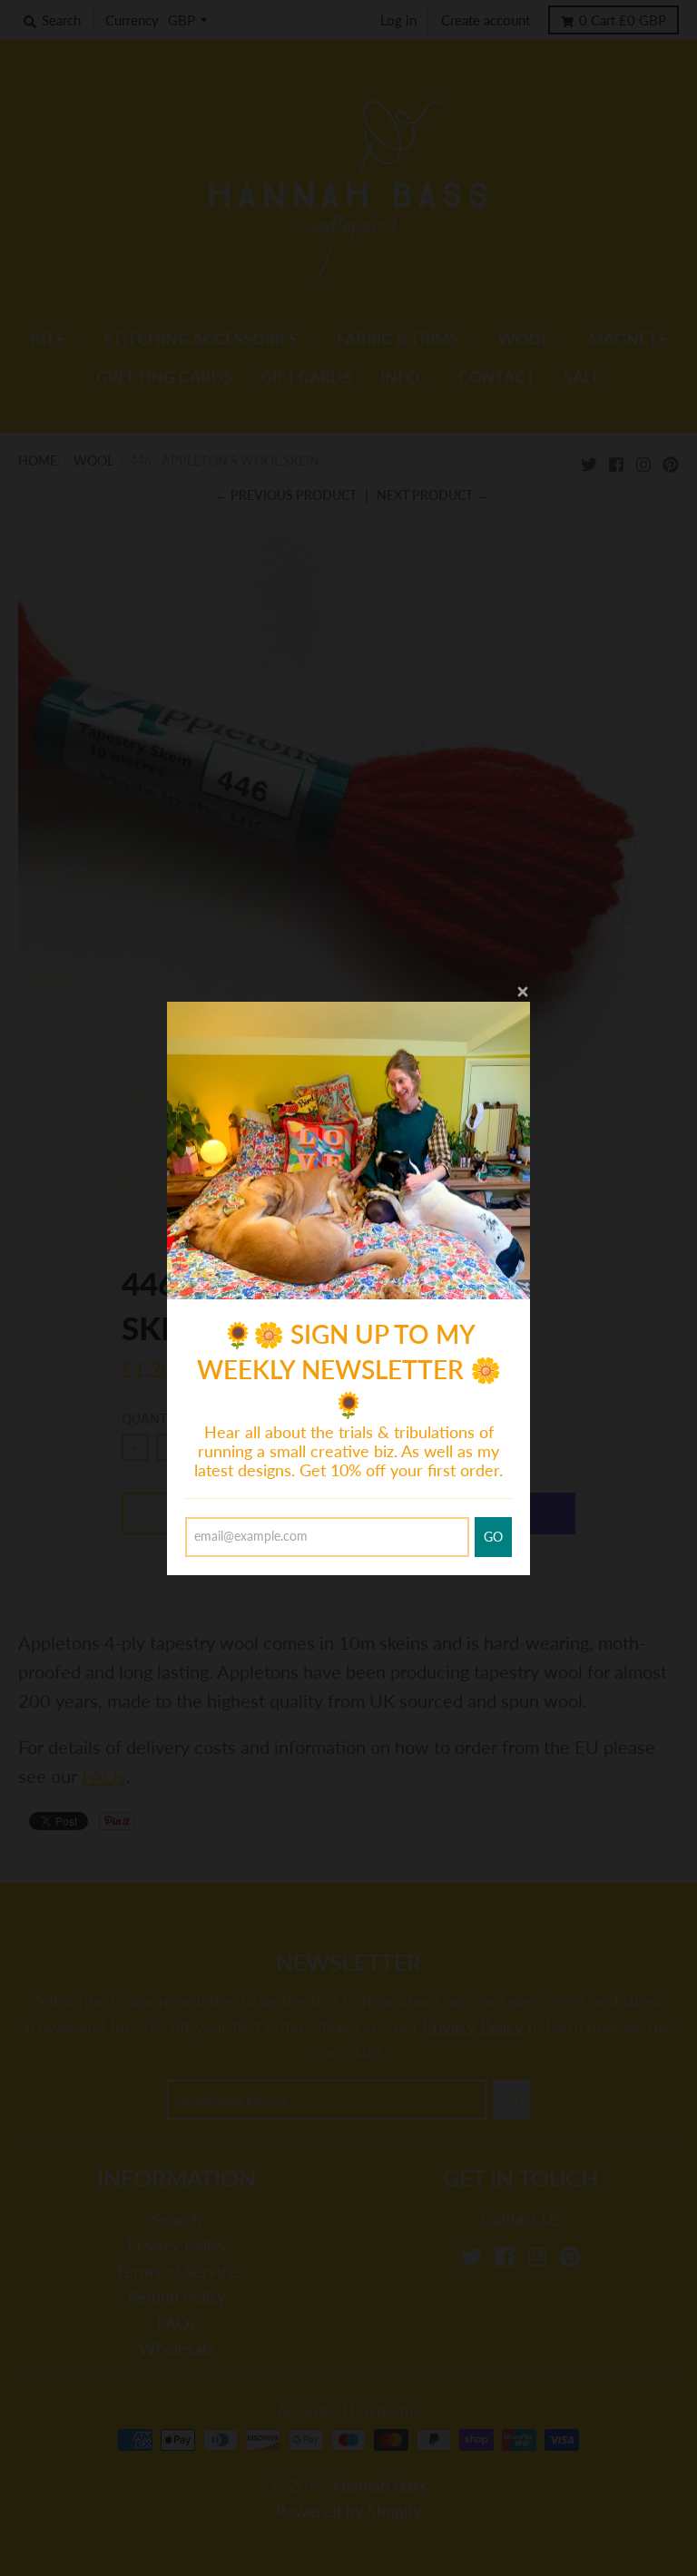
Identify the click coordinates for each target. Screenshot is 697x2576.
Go (493, 1537)
